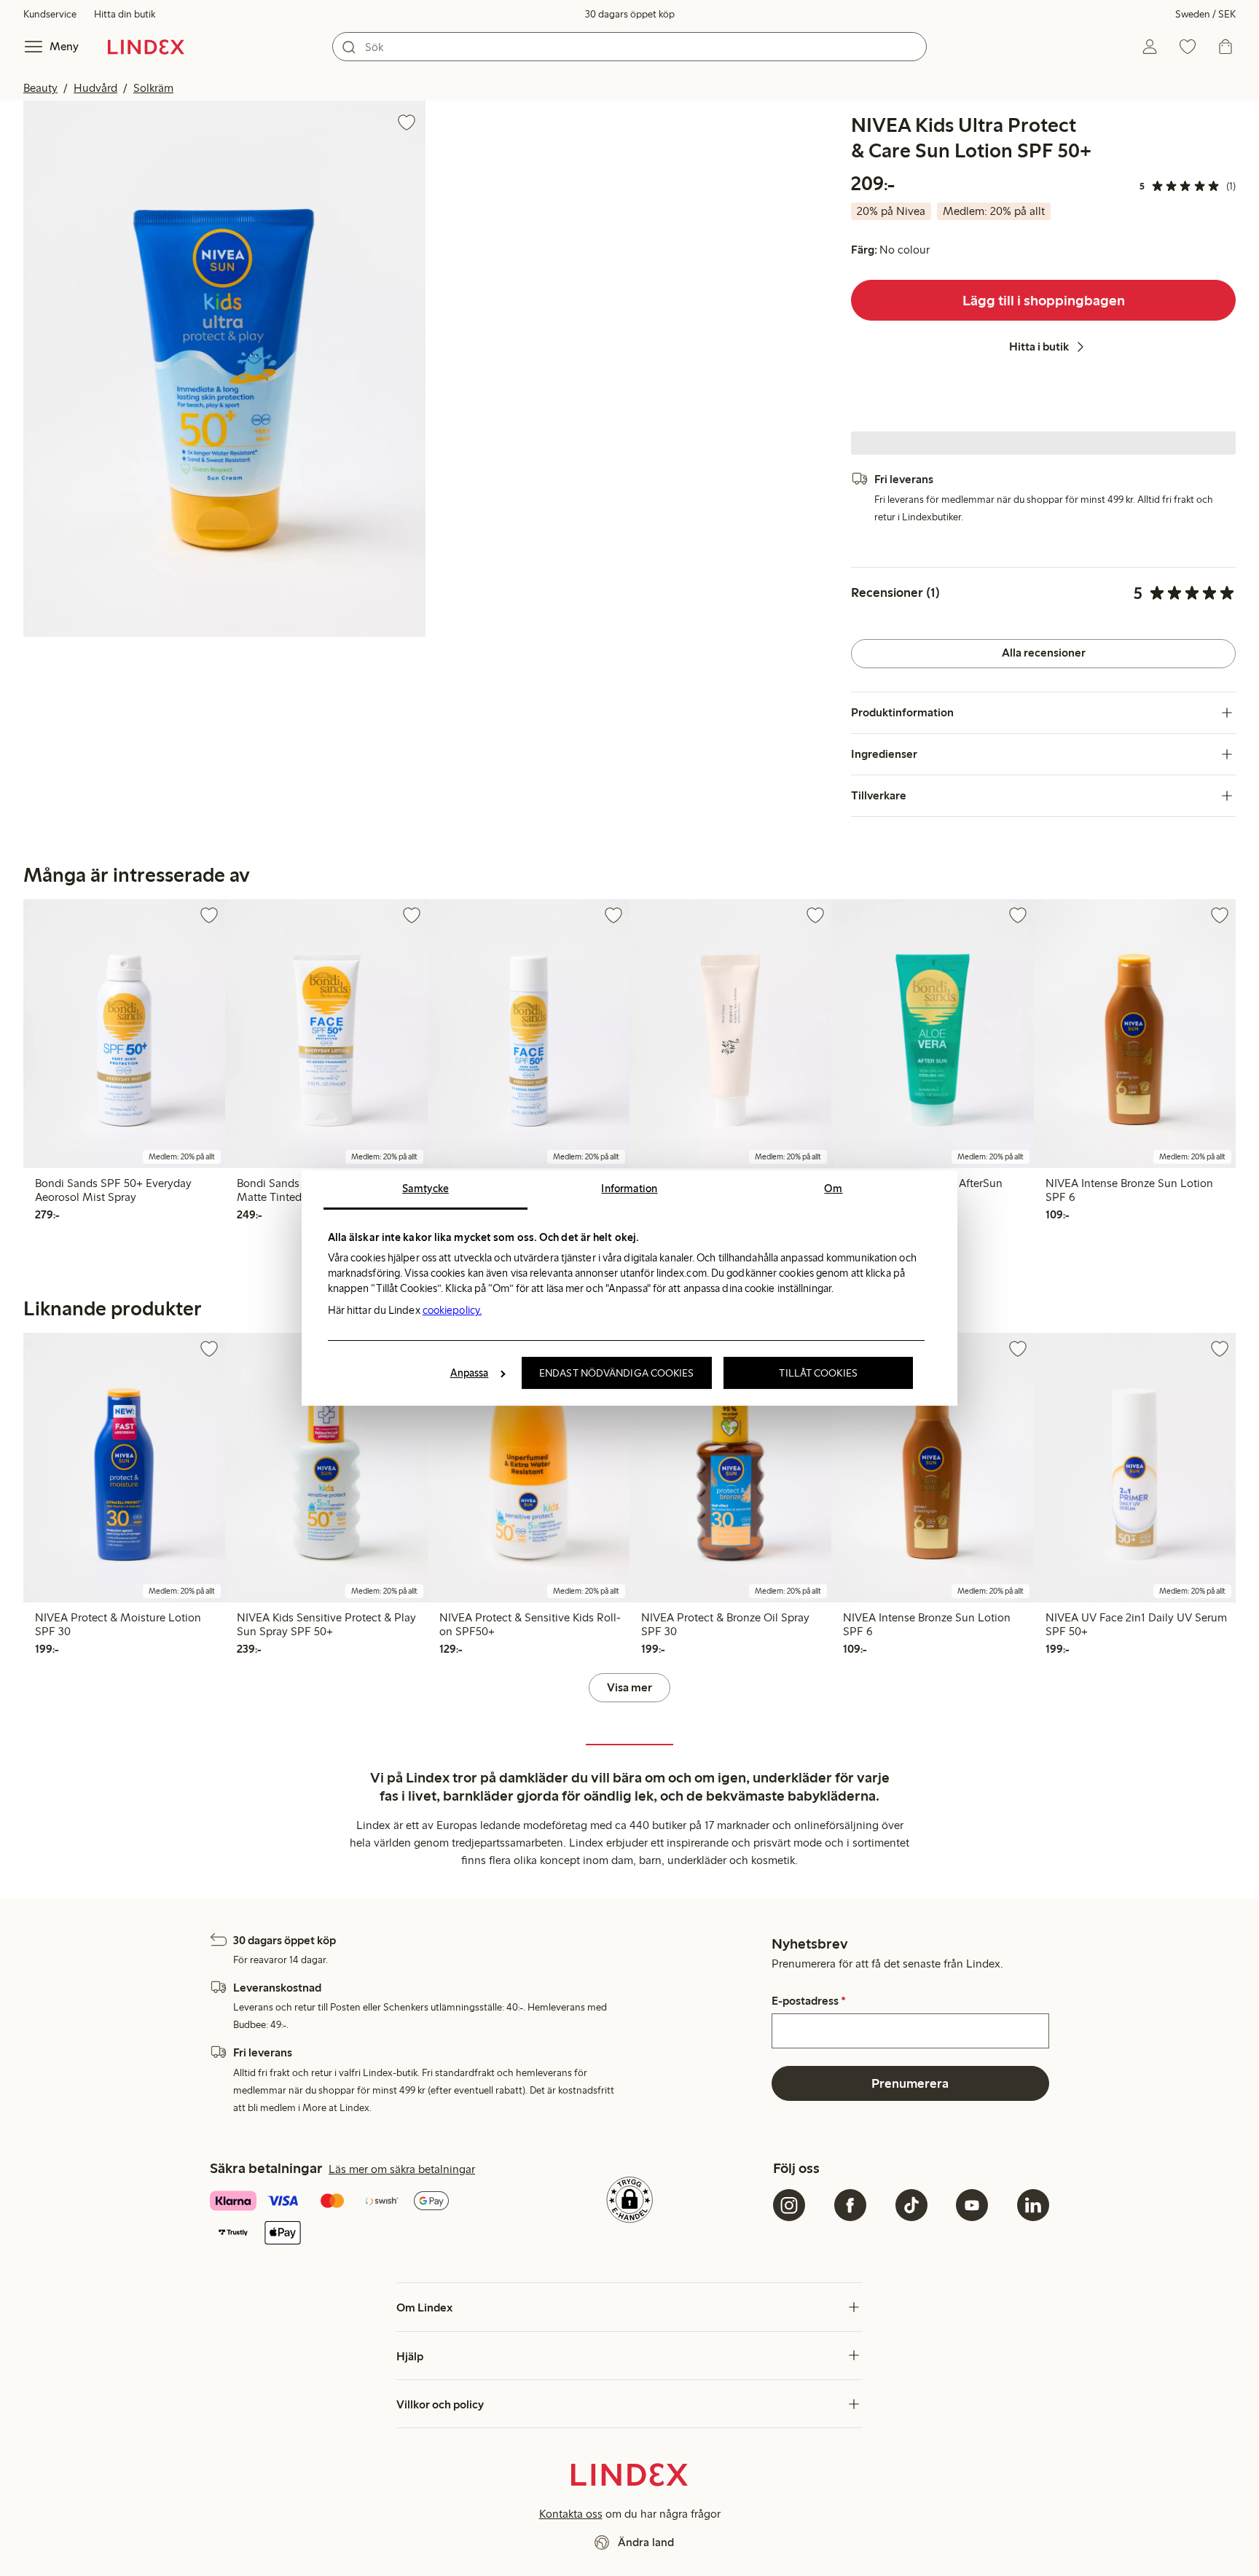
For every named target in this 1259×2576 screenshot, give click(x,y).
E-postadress (809, 2001)
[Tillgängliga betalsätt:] (348, 2219)
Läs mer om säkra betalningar (402, 2169)
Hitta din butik (125, 14)
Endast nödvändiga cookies (617, 1373)
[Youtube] (972, 2205)
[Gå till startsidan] (146, 47)
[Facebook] (850, 2205)
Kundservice (50, 14)
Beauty (40, 88)
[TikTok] (911, 2205)
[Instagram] (789, 2205)
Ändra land (646, 2542)
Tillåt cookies (818, 1373)
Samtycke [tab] (425, 1189)
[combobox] (629, 47)
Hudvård (95, 88)
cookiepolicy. (452, 1310)
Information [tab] (629, 1189)
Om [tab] (833, 1189)
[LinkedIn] (1033, 2205)
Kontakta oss (571, 2514)
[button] (224, 369)
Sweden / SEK (1205, 14)
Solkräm (153, 88)
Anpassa (470, 1373)
